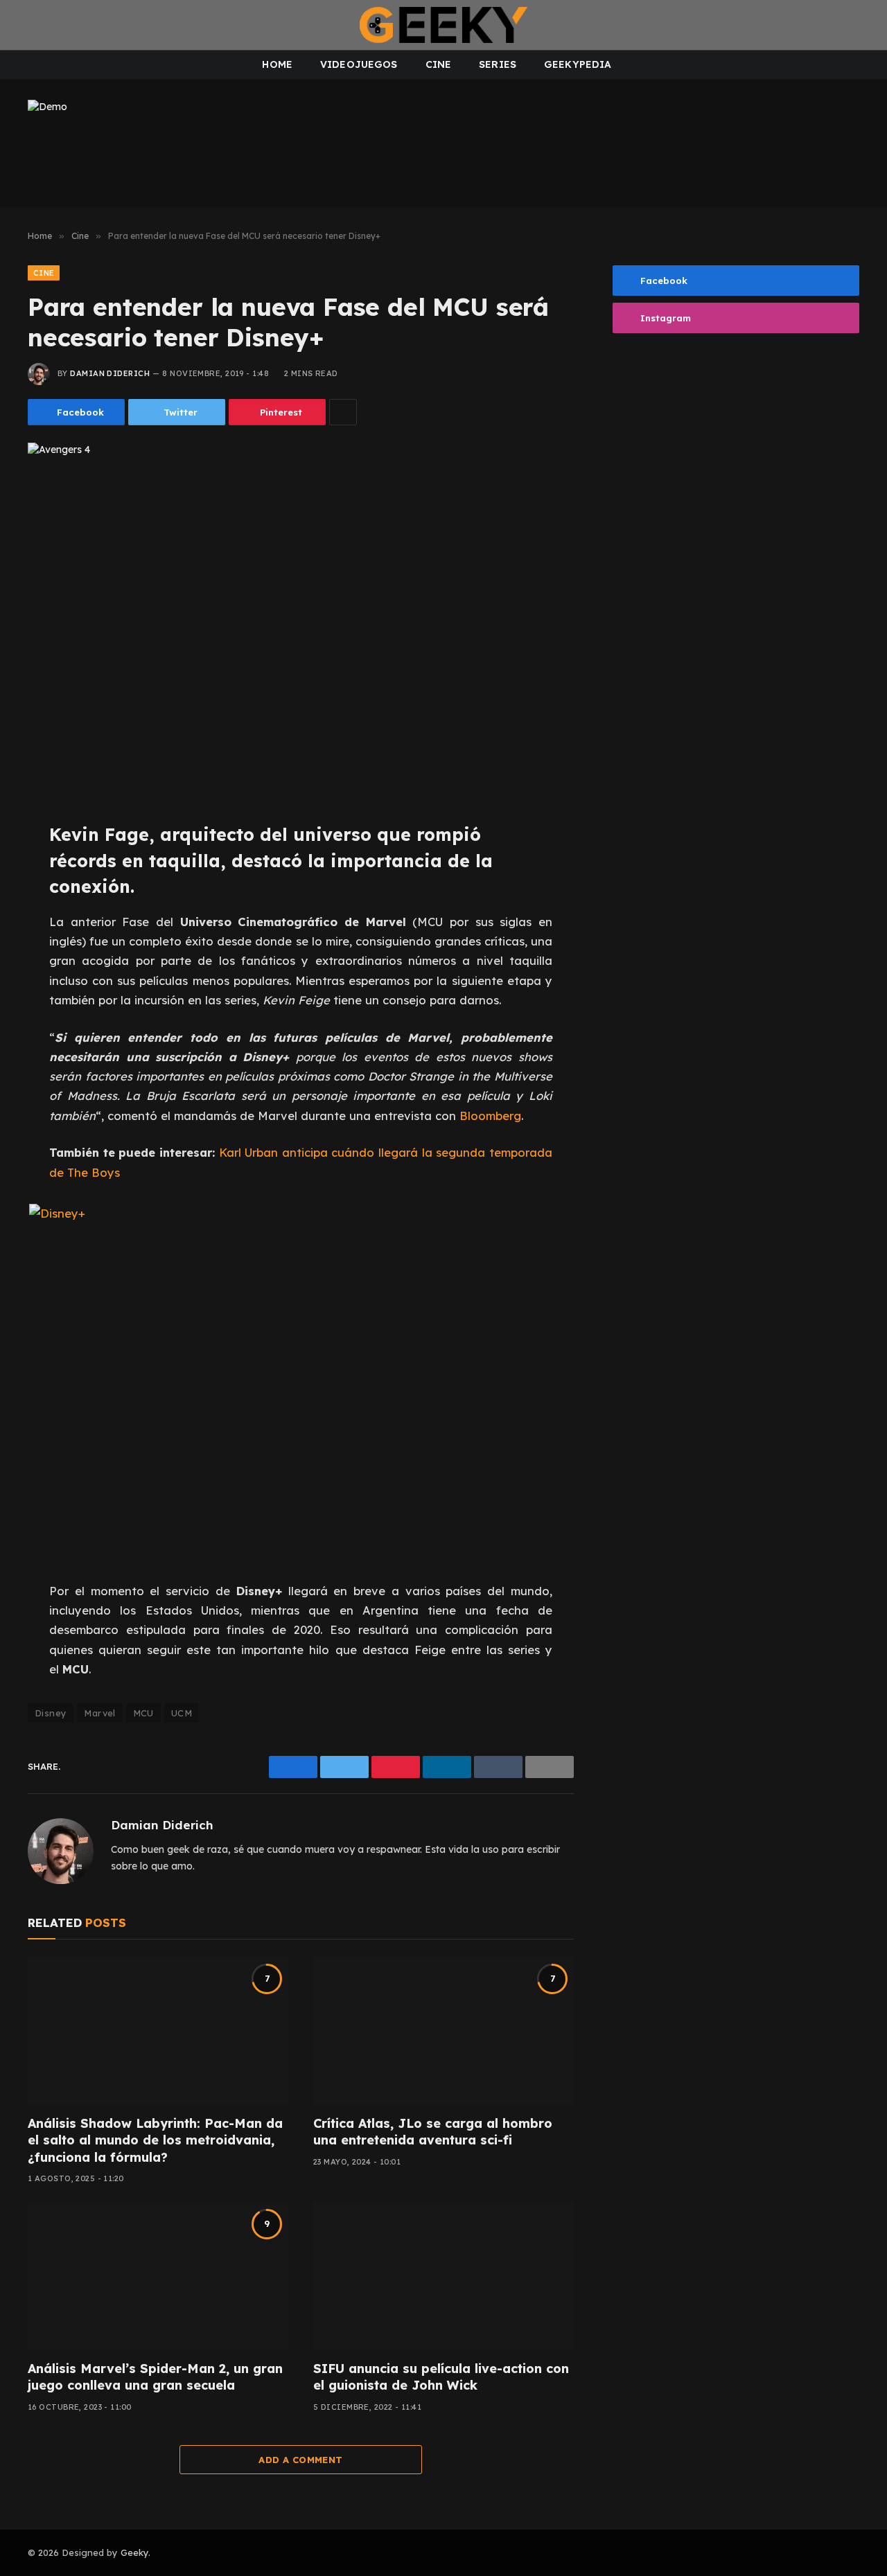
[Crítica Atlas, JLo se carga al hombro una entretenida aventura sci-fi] (443, 2031)
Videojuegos (359, 64)
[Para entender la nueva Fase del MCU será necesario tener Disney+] (301, 621)
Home (277, 64)
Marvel (99, 1713)
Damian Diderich (110, 373)
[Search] (865, 25)
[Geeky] (443, 25)
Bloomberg (490, 1116)
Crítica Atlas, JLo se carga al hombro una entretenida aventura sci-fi (433, 2132)
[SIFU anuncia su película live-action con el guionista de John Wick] (443, 2276)
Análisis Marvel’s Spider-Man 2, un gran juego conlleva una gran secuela (155, 2377)
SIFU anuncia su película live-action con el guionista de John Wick (441, 2377)
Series (498, 64)
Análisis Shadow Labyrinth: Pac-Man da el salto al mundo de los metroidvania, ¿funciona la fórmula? (155, 2140)
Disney (51, 1713)
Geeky (134, 2552)
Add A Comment (300, 2460)
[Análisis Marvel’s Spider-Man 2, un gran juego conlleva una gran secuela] (158, 2276)
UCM (182, 1713)
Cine (439, 64)
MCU (143, 1713)
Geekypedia (578, 64)
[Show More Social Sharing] (343, 412)
